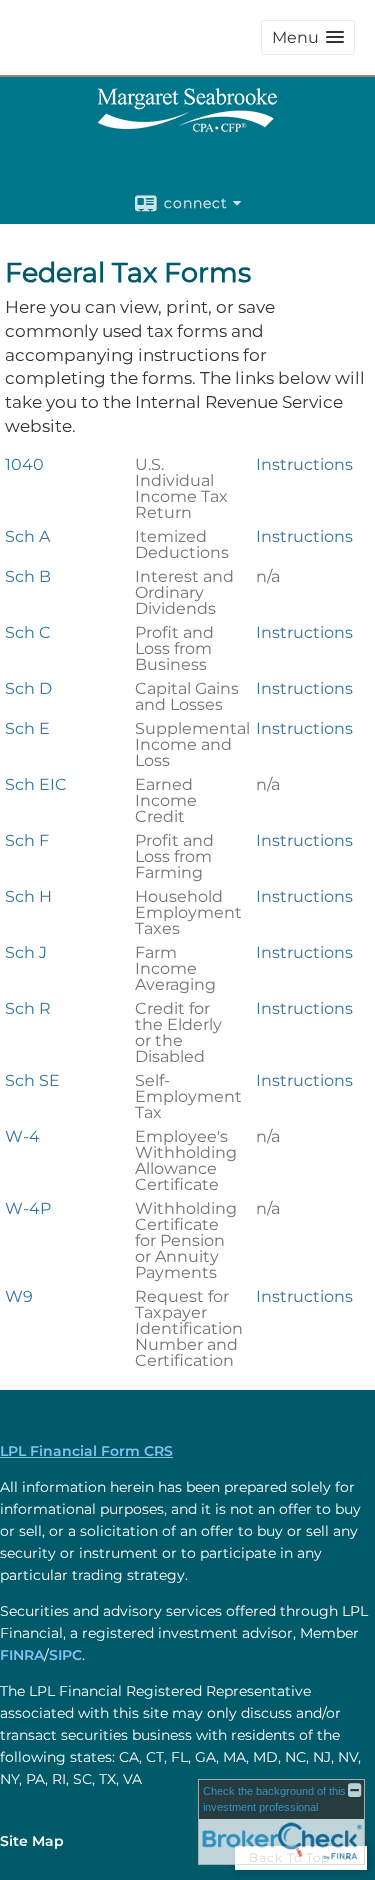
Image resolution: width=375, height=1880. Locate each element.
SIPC (65, 1655)
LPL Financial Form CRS (86, 1451)
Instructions (304, 464)
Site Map (32, 1841)
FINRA (22, 1655)
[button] (308, 37)
